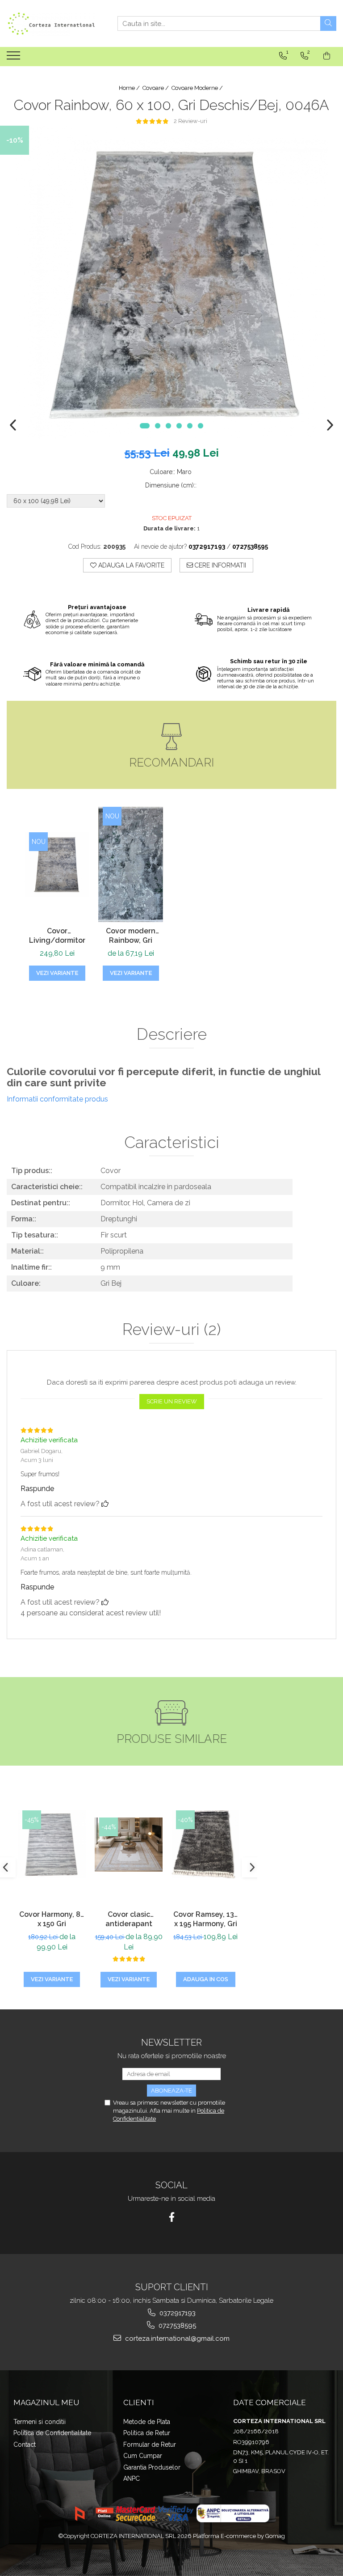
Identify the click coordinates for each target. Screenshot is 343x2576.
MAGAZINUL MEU (46, 2402)
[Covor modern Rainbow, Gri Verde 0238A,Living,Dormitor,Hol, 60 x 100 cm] (131, 864)
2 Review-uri (190, 121)
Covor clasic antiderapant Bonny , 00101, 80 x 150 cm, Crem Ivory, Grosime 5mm (129, 1920)
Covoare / (156, 88)
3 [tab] (168, 426)
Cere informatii (220, 565)
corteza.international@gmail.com (176, 2339)
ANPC (132, 2479)
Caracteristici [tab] (172, 1143)
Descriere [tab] (172, 1034)
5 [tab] (190, 426)
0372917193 (177, 2313)
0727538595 (176, 2326)
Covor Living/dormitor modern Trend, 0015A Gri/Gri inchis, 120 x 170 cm (57, 936)
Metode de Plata (147, 2422)
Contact (25, 2445)
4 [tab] (179, 426)
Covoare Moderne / (198, 88)
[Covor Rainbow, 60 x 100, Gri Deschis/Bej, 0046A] (171, 282)
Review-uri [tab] (171, 1330)
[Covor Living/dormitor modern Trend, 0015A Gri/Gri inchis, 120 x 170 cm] (57, 865)
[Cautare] (328, 23)
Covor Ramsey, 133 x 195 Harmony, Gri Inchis (206, 1920)
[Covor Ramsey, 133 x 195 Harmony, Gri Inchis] (205, 1844)
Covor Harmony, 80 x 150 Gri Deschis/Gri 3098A (52, 1920)
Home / (130, 88)
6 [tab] (201, 426)
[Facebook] (172, 2217)
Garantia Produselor (152, 2467)
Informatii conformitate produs (57, 1099)
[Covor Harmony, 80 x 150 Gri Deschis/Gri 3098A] (52, 1844)
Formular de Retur (150, 2445)
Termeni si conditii (40, 2422)
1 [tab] (145, 426)
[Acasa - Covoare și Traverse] (51, 23)
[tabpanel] (171, 282)
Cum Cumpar (143, 2456)
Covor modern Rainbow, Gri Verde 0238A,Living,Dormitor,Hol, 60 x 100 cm (131, 936)
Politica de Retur (147, 2433)
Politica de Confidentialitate (52, 2433)
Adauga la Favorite (130, 565)
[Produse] (15, 58)
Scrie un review (172, 1401)
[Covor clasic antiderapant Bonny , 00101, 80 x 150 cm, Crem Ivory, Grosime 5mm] (129, 1845)
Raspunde (37, 1489)
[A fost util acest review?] (105, 1504)
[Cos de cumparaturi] (327, 56)
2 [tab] (158, 426)
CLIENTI (139, 2402)
